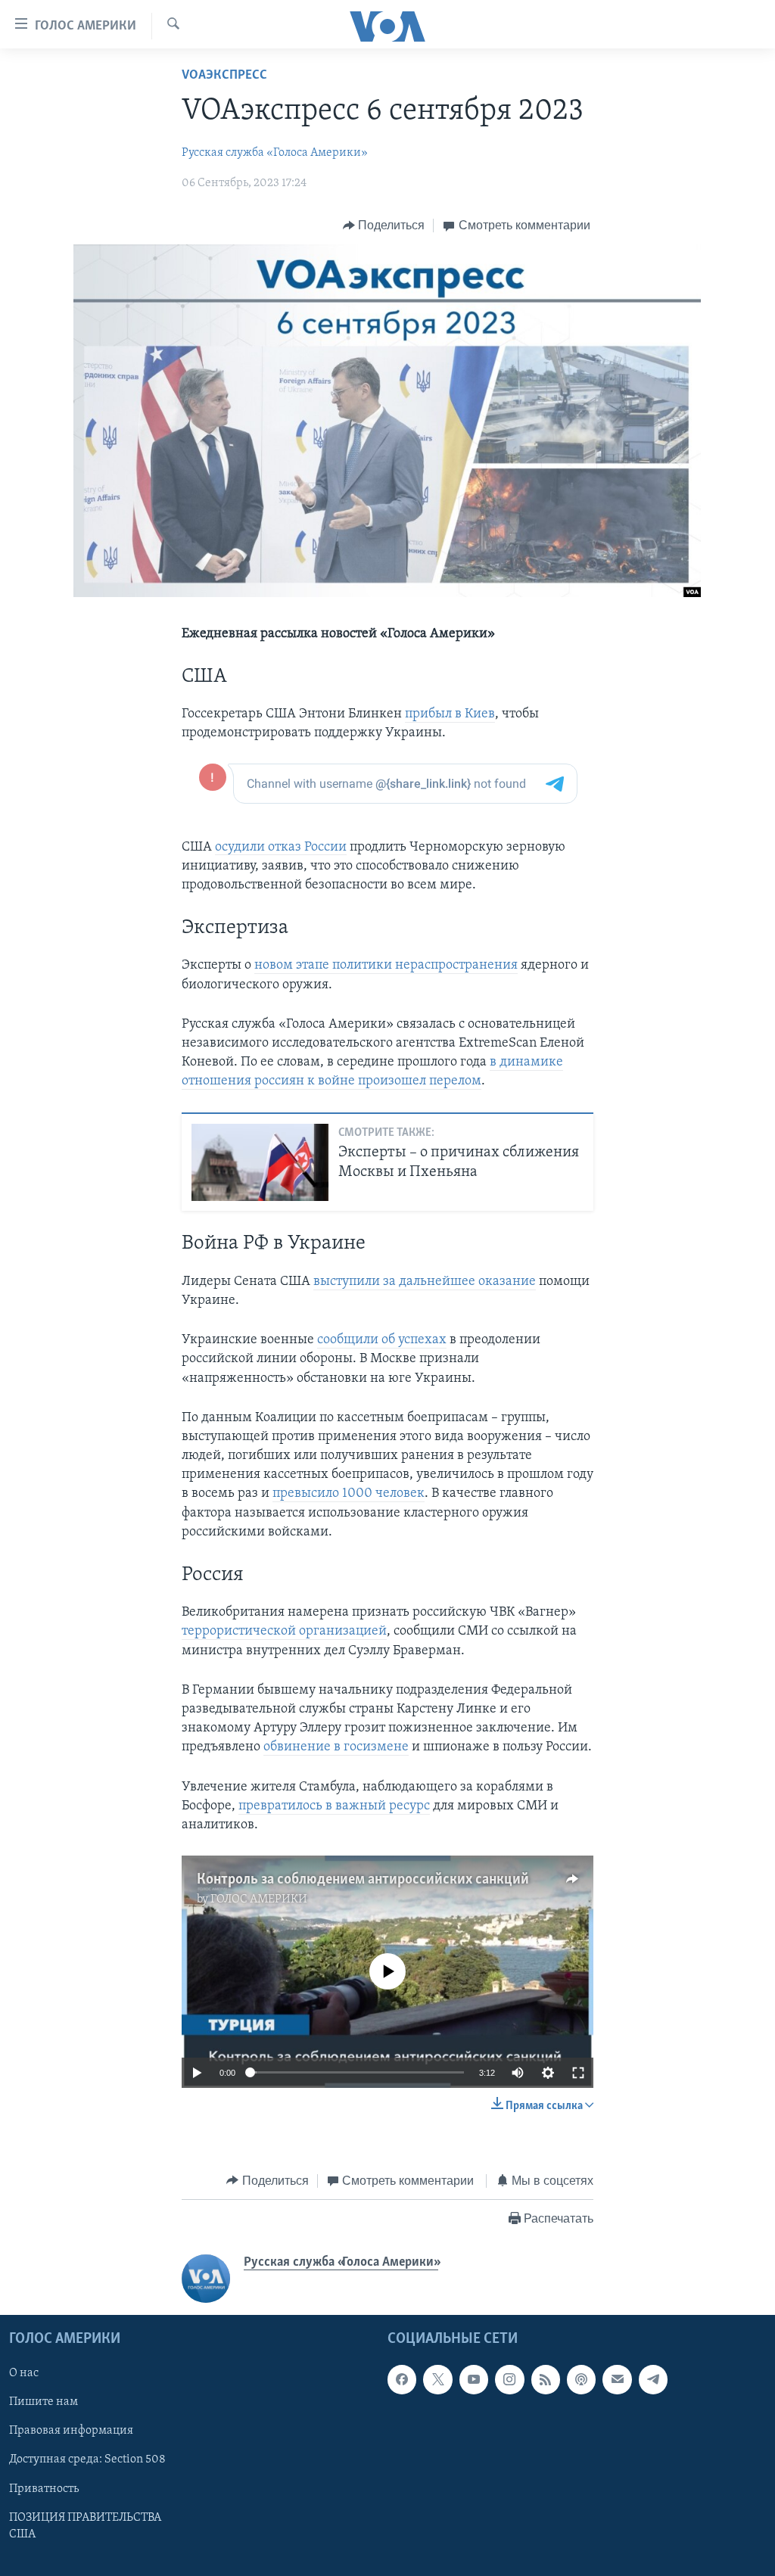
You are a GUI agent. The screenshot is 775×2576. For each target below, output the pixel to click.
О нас (24, 2374)
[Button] (384, 226)
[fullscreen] (578, 2073)
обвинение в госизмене (336, 1747)
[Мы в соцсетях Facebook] (402, 2380)
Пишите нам (44, 2403)
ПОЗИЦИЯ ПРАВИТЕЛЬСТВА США (85, 2526)
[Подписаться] (617, 2380)
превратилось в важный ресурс (334, 1806)
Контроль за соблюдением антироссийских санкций (363, 1880)
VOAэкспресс (224, 76)
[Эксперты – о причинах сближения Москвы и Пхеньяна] (260, 1162)
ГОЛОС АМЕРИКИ (259, 1899)
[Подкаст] (581, 2380)
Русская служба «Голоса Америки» (275, 153)
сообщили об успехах (382, 1340)
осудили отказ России (281, 848)
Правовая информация (71, 2431)
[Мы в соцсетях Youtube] (474, 2380)
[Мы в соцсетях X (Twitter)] (437, 2380)
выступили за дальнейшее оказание (425, 1282)
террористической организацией (284, 1632)
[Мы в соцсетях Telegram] (653, 2380)
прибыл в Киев (450, 714)
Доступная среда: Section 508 (87, 2460)
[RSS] (546, 2380)
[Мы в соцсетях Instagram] (509, 2380)
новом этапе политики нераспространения (386, 966)
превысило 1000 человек (349, 1494)
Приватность (44, 2489)
